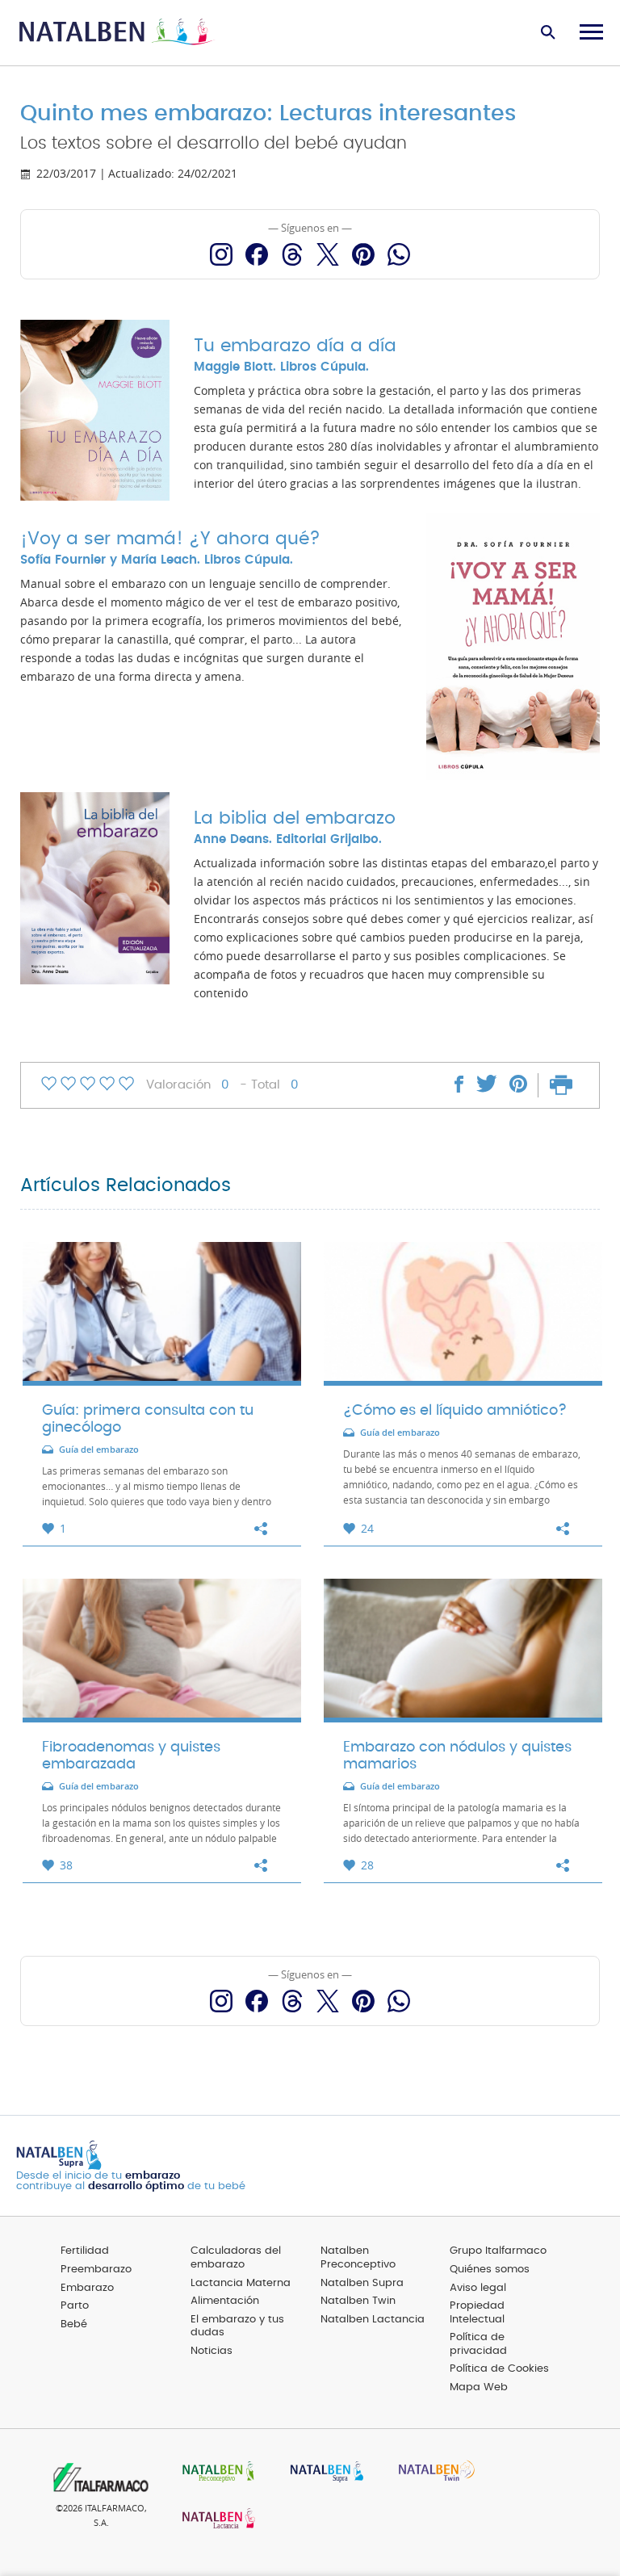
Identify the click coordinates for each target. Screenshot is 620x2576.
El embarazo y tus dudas (237, 2326)
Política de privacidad (478, 2344)
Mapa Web (479, 2387)
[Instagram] (221, 254)
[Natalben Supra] (323, 2473)
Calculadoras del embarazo (236, 2258)
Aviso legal (478, 2288)
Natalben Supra (362, 2283)
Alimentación (225, 2301)
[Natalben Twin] (431, 2473)
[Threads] (292, 254)
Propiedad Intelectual (477, 2313)
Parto (75, 2306)
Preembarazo (96, 2270)
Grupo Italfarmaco (498, 2251)
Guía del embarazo (99, 1450)
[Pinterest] (363, 254)
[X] (328, 254)
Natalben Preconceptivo (358, 2258)
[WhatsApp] (399, 254)
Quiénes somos (490, 2270)
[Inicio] (117, 33)
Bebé (74, 2324)
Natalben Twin (358, 2301)
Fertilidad (85, 2251)
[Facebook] (257, 254)
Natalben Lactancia (373, 2320)
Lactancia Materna (241, 2283)
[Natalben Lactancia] (215, 2520)
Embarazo (87, 2288)
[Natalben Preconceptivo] (215, 2473)
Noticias (212, 2351)
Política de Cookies (499, 2369)
